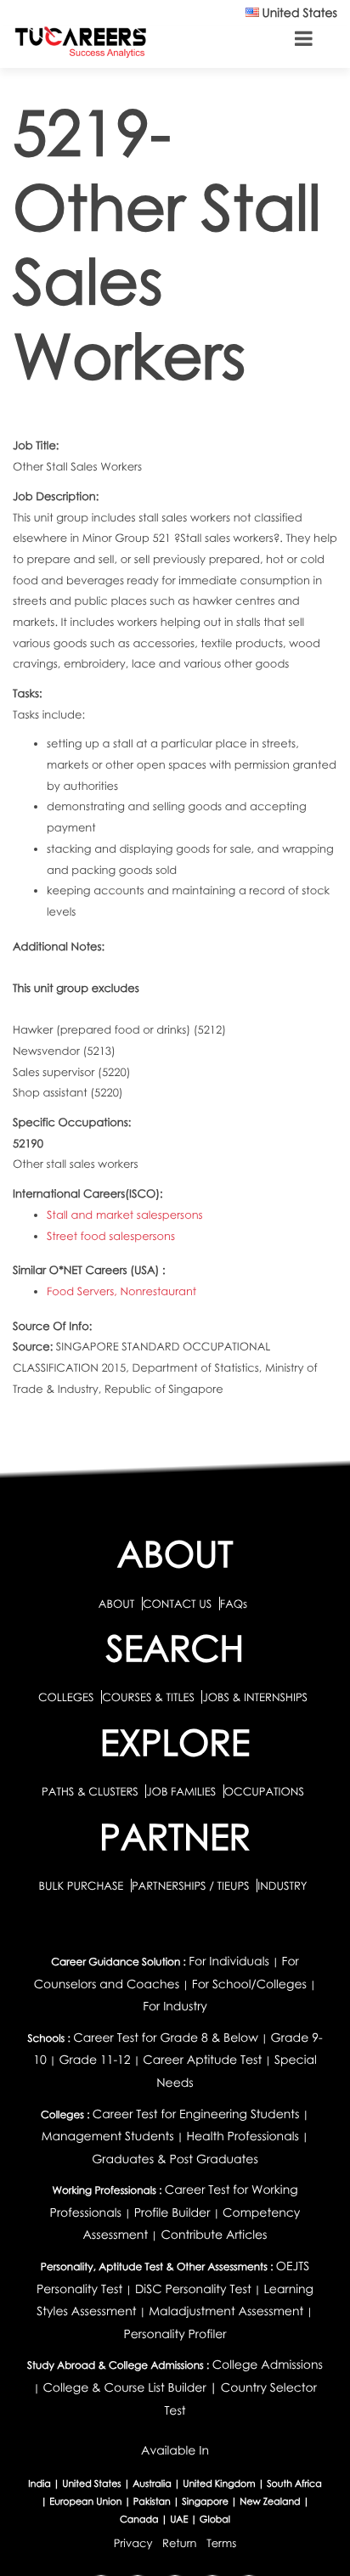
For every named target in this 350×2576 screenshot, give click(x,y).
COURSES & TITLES (148, 1697)
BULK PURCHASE (82, 1885)
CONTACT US (177, 1604)
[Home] (81, 41)
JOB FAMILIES (182, 1791)
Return (180, 2543)
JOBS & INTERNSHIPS (255, 1697)
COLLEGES (66, 1697)
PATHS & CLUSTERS (91, 1791)
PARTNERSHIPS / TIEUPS (192, 1885)
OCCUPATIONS (264, 1791)
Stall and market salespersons (125, 1215)
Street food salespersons (111, 1236)
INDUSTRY (282, 1885)
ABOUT (116, 1604)
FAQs (234, 1604)
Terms (221, 2543)
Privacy (133, 2543)
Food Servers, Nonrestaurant (121, 1291)
